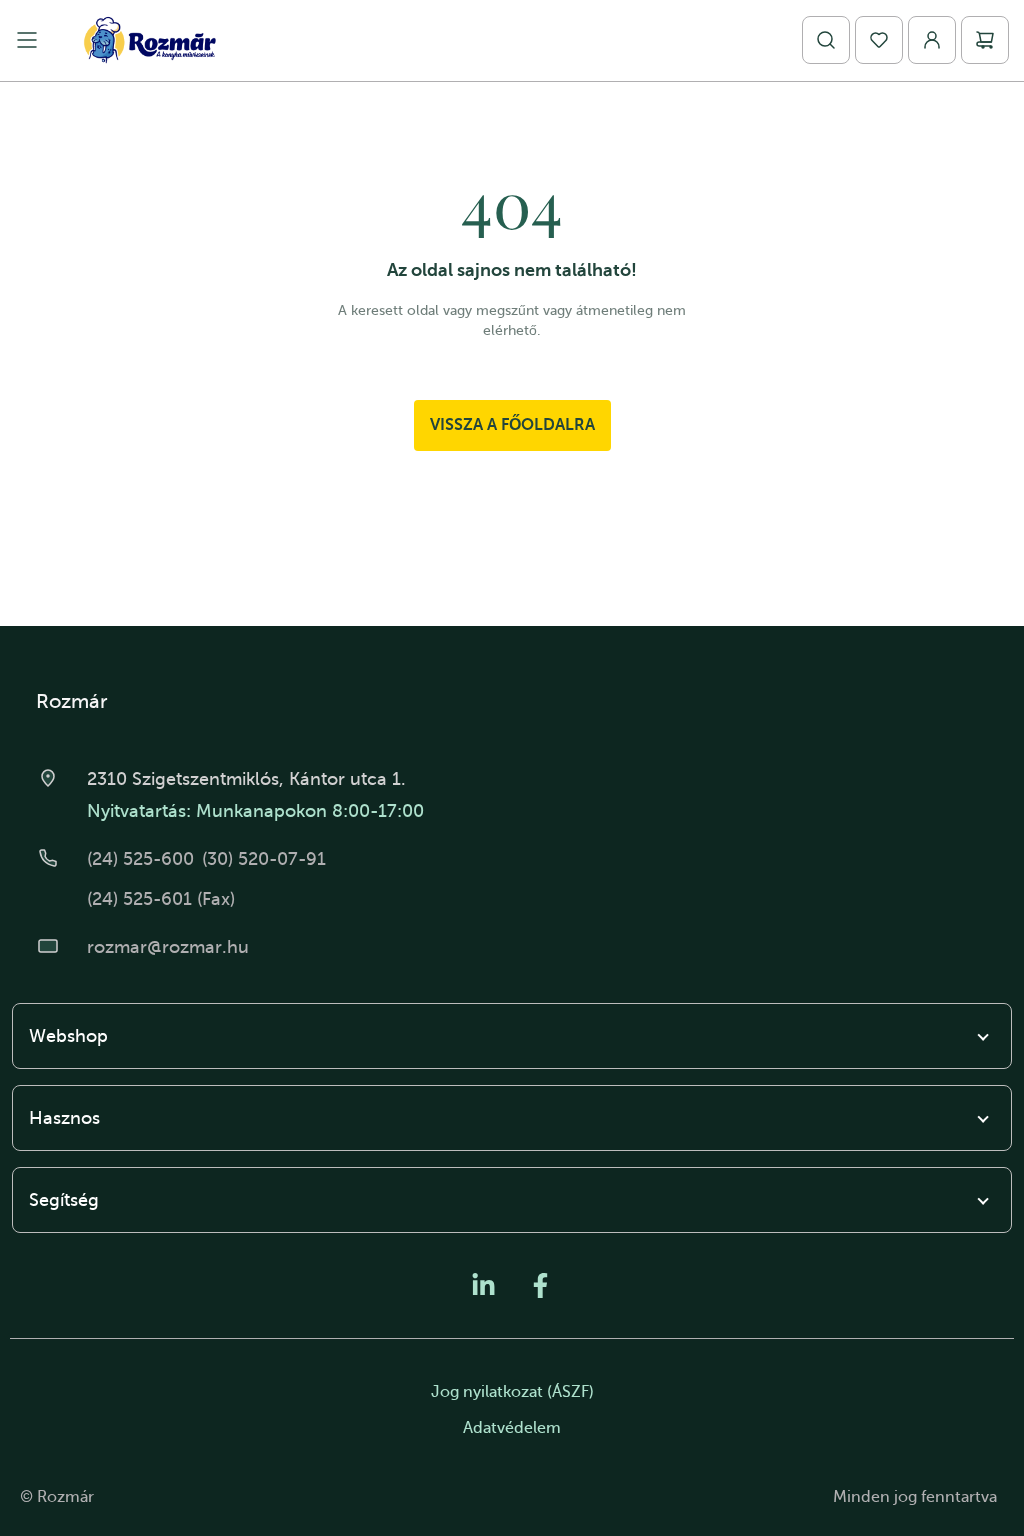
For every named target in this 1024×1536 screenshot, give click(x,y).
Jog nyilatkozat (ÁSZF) (512, 1392)
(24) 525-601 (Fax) (161, 899)
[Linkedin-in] (483, 1285)
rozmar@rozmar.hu (168, 947)
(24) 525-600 (140, 859)
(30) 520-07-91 (264, 859)
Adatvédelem (512, 1428)
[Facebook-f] (540, 1285)
